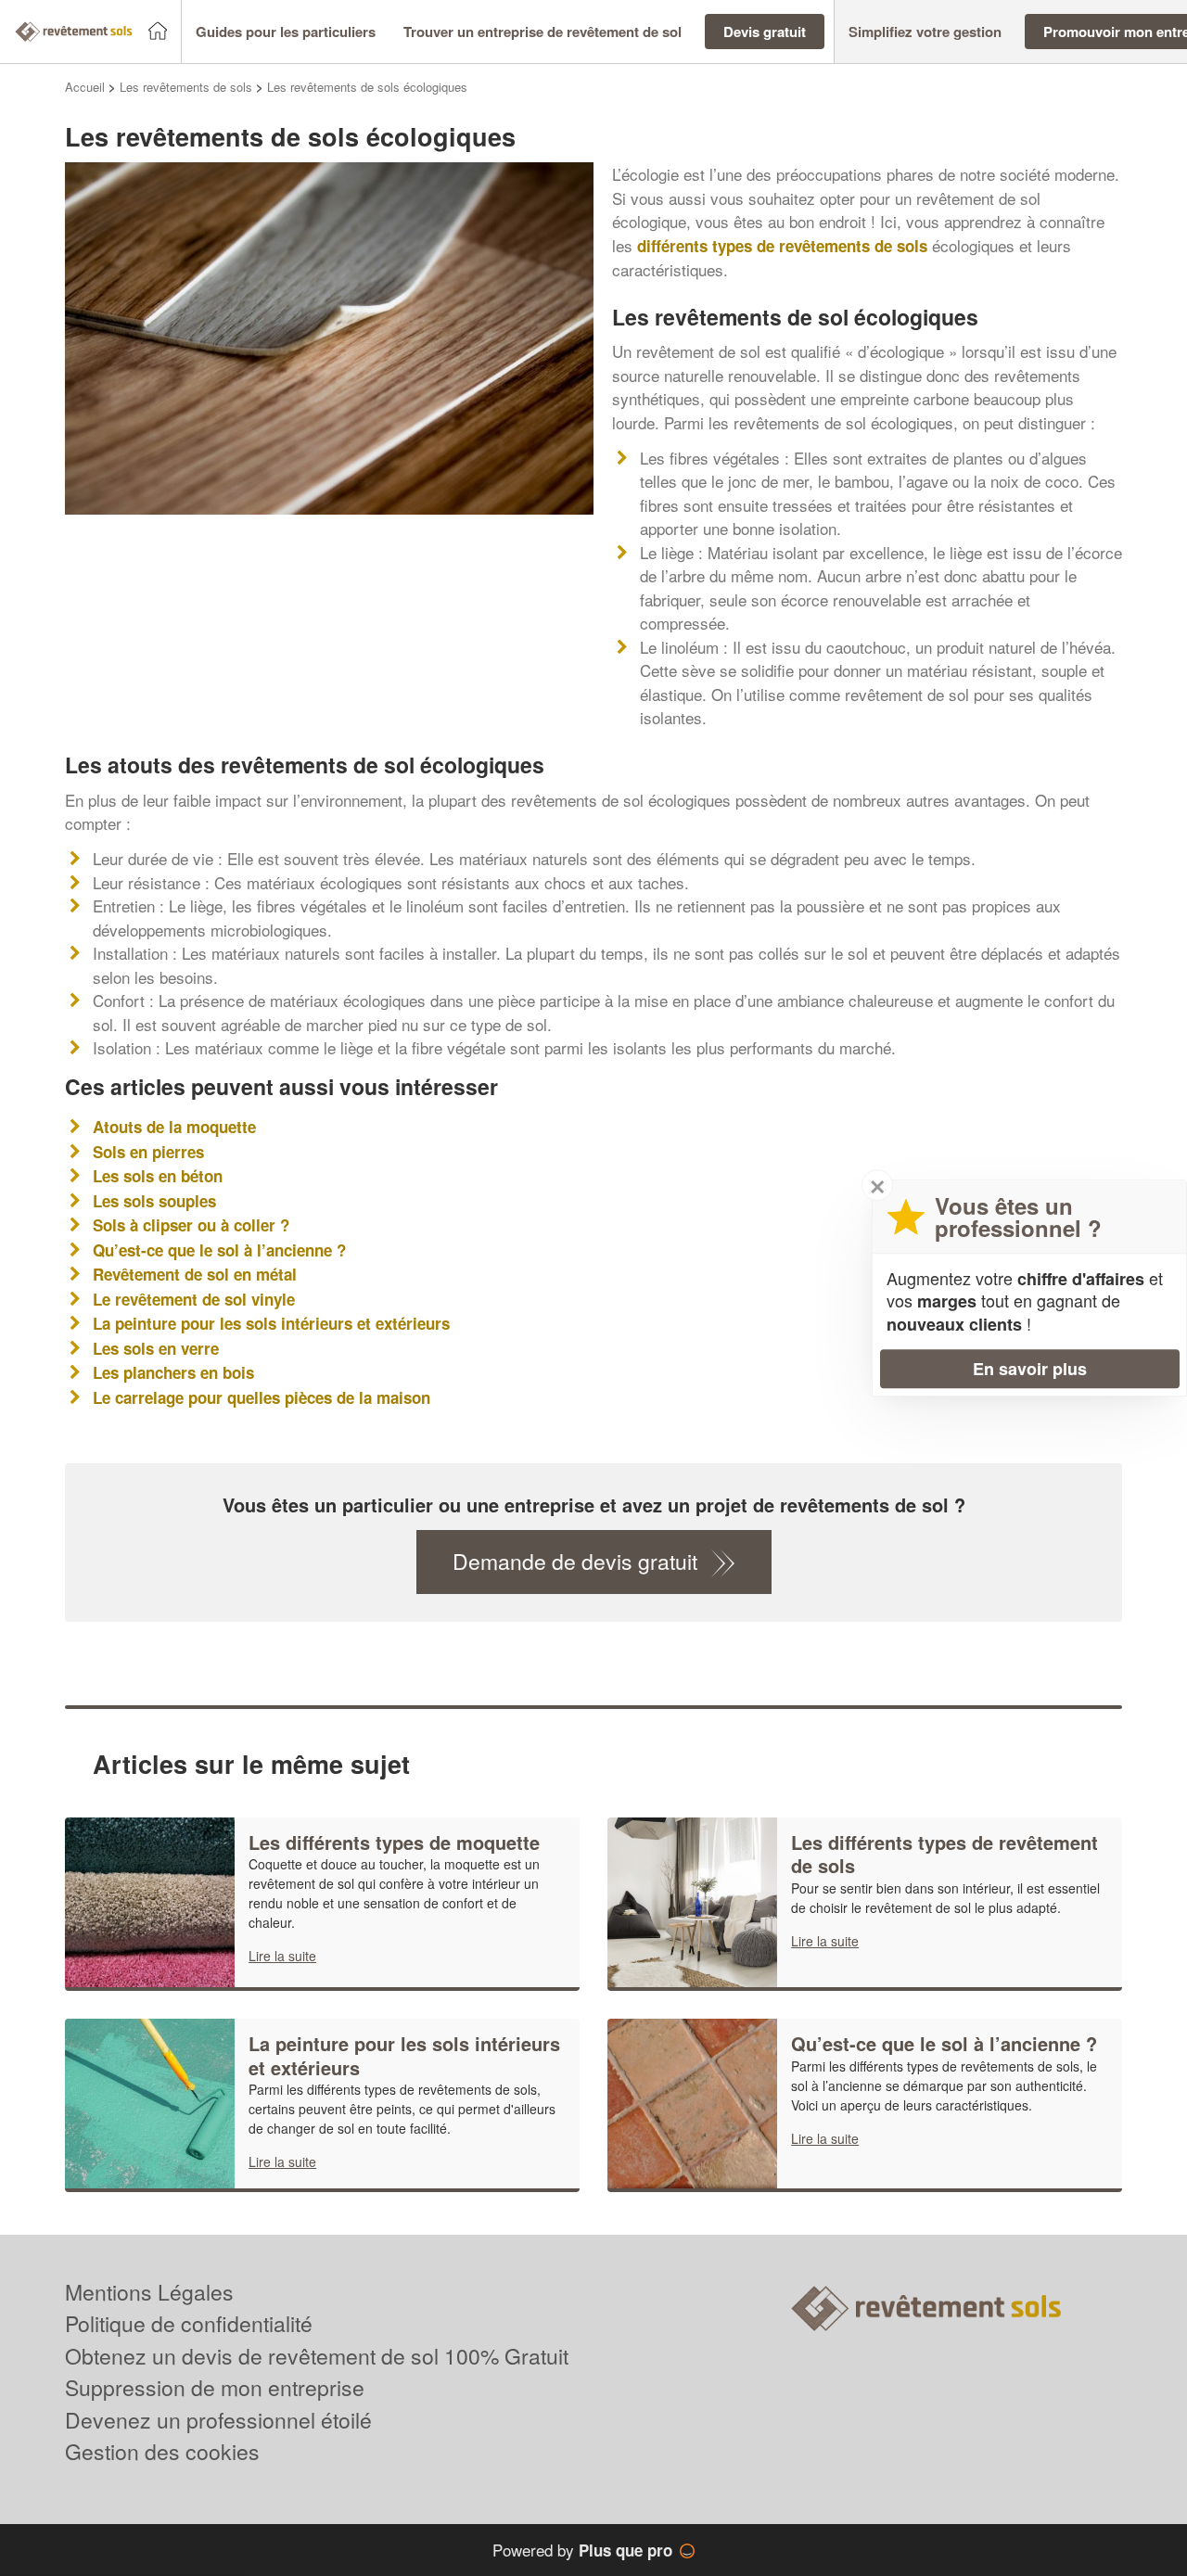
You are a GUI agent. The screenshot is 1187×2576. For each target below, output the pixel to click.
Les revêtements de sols (186, 87)
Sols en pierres (148, 1152)
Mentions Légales (149, 2292)
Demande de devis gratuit (575, 1561)
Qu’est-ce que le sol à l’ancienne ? (219, 1250)
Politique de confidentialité (189, 2323)
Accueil (85, 87)
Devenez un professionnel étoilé (218, 2420)
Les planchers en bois (173, 1372)
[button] (286, 32)
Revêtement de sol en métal (195, 1274)
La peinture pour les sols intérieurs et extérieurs (271, 1323)
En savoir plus (1030, 1369)
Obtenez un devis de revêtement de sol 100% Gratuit (317, 2356)
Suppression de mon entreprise (215, 2387)
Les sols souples (154, 1201)
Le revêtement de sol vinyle (194, 1299)
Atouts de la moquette (174, 1127)
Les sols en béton (158, 1176)
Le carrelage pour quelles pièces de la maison (262, 1397)
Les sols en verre (156, 1348)
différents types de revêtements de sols (782, 246)
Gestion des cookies (162, 2451)
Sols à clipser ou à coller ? (191, 1225)
